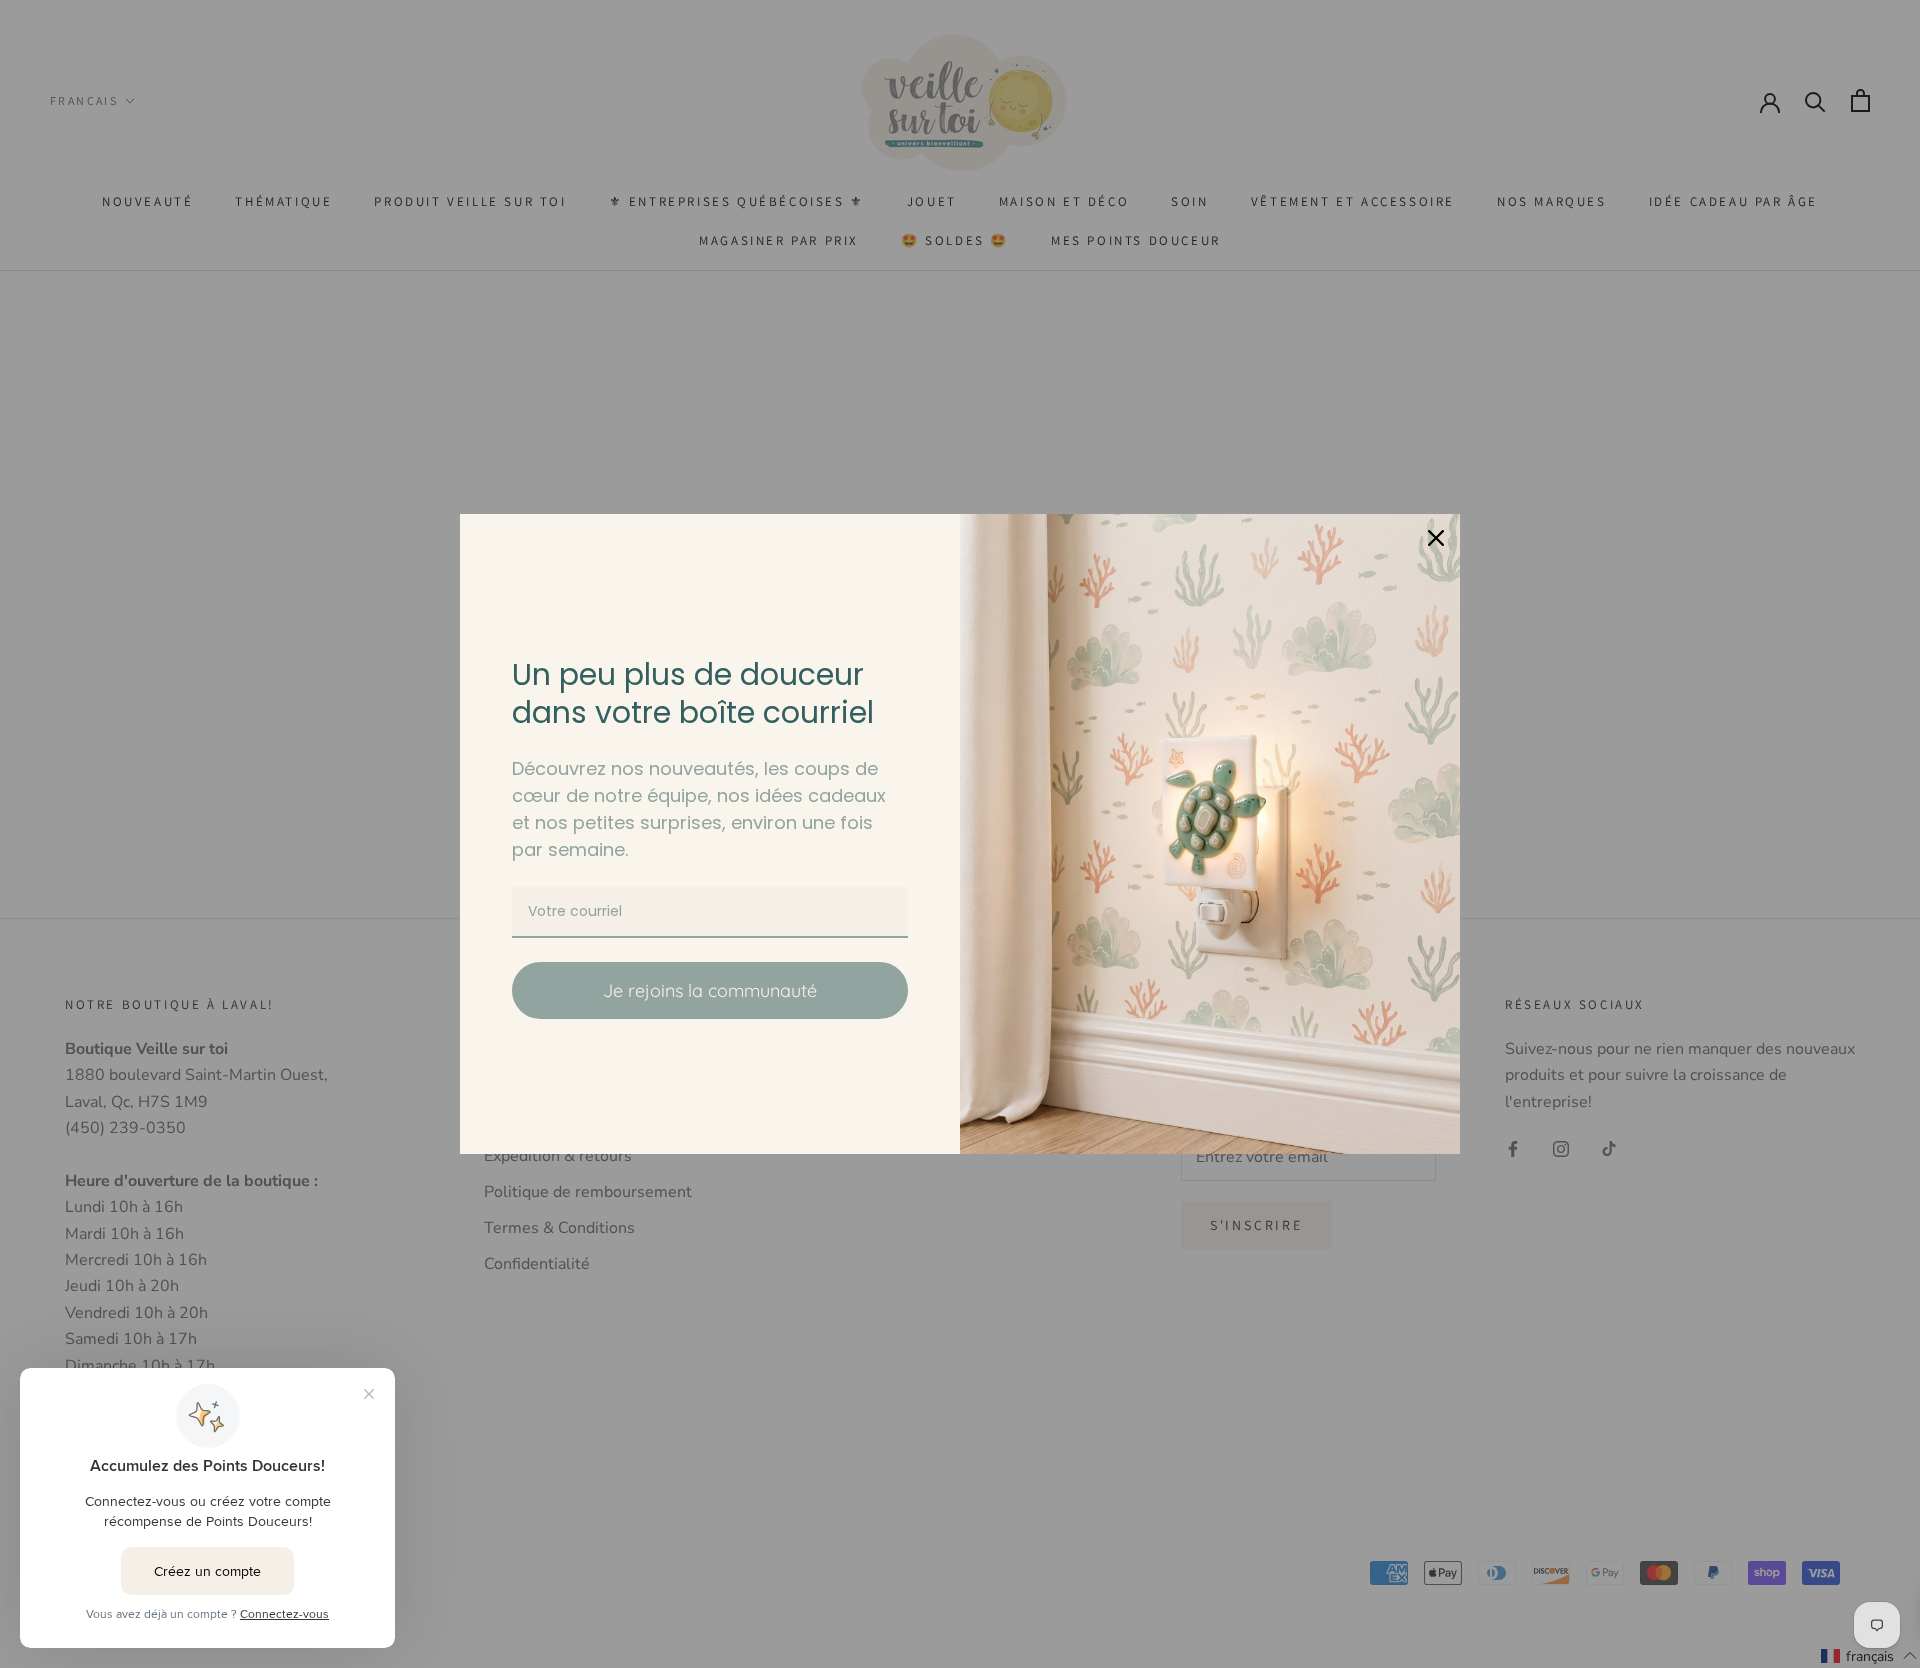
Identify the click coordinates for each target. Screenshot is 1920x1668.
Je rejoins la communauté (710, 990)
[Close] (1436, 538)
